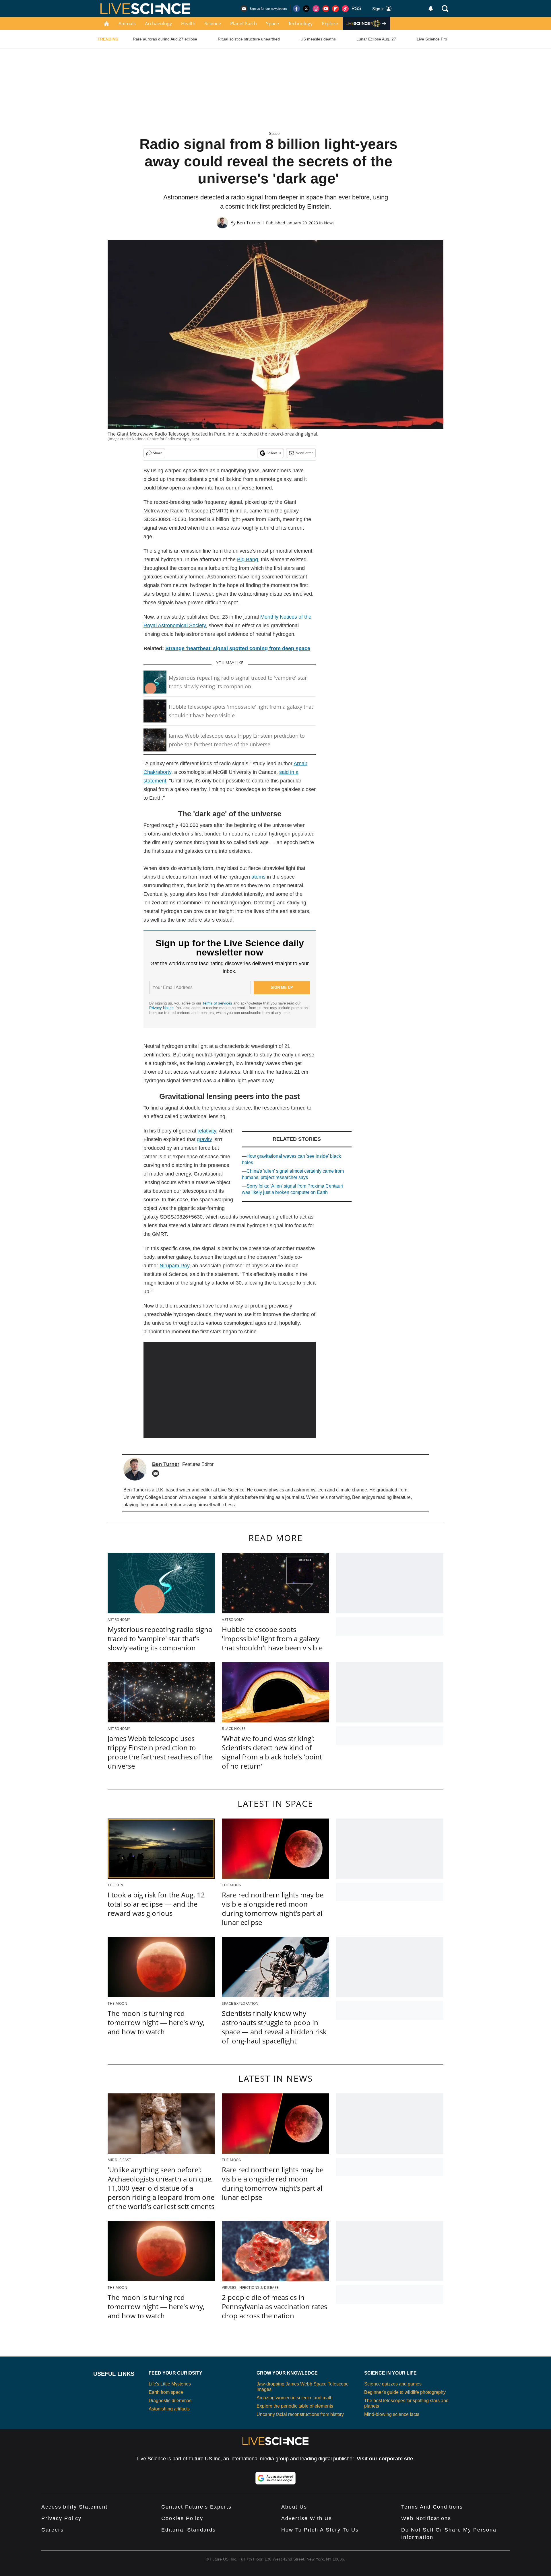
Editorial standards (189, 2530)
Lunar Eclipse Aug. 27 (376, 39)
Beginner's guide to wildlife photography (405, 2392)
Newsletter (304, 453)
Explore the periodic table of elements (295, 2406)
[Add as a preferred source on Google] (275, 2478)
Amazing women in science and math (295, 2398)
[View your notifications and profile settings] (431, 9)
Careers (53, 2530)
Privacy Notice (161, 1008)
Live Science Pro (432, 39)
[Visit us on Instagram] (316, 9)
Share (158, 453)
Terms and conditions (432, 2507)
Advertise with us (307, 2518)
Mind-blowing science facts (392, 2414)
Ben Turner (249, 223)
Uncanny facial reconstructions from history (300, 2414)
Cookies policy (182, 2518)
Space (272, 24)
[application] (230, 1390)
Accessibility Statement (74, 2507)
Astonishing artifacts (169, 2409)
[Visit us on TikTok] (345, 9)
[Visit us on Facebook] (296, 9)
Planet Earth (244, 24)
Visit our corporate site (385, 2459)
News (329, 223)
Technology (300, 24)
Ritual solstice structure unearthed (249, 39)
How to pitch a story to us (320, 2530)
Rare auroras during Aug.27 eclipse (165, 39)
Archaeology (158, 24)
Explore (330, 24)
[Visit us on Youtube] (326, 9)
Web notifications (426, 2518)
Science (213, 24)
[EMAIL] (157, 1473)
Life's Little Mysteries (170, 2384)
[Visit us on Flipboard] (335, 9)
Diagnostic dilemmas (170, 2401)
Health (188, 24)
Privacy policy (61, 2518)
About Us (294, 2507)
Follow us (274, 453)
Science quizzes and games (393, 2384)
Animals (127, 24)
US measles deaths (318, 39)
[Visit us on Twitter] (306, 9)
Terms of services (218, 1003)
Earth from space (166, 2392)
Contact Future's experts (196, 2507)
